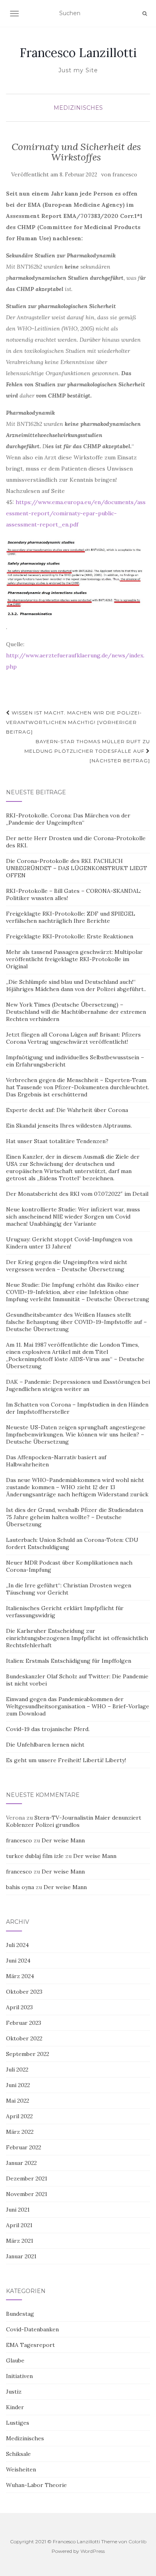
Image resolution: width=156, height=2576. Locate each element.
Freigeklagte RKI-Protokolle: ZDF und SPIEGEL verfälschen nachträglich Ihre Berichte (71, 917)
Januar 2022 (21, 2163)
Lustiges (18, 2423)
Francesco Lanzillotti (78, 53)
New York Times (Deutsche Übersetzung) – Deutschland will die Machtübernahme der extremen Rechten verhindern (76, 1012)
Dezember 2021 (27, 2178)
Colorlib (137, 2541)
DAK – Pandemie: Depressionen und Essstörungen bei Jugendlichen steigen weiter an (78, 1385)
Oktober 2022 (24, 2038)
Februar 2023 (24, 2023)
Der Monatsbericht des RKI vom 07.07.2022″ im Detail (77, 1194)
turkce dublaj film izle (35, 1856)
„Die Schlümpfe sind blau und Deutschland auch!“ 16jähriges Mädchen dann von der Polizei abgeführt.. (76, 985)
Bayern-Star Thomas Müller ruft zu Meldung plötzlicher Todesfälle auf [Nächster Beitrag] (87, 751)
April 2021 (19, 2225)
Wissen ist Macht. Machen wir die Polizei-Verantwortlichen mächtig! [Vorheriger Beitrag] (74, 722)
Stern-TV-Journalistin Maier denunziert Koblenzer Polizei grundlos (74, 1821)
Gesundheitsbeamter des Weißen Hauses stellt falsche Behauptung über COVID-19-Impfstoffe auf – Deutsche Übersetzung (76, 1322)
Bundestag (20, 2314)
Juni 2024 (18, 1961)
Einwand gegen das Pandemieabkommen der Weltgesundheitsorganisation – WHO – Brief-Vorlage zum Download (78, 1706)
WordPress (93, 2551)
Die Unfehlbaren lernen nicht (45, 1745)
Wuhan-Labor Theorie (36, 2485)
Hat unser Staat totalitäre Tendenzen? (57, 1141)
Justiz (14, 2392)
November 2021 (27, 2194)
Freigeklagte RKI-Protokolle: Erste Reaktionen (70, 936)
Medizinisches (78, 108)
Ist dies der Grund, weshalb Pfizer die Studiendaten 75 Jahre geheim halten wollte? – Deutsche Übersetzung (75, 1517)
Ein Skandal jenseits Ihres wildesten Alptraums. (69, 1126)
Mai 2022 (18, 2101)
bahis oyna (20, 1887)
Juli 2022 (17, 2070)
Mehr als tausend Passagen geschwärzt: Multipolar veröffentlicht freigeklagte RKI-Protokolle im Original (74, 959)
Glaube (15, 2360)
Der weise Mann (63, 1840)
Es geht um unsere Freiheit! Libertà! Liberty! (66, 1760)
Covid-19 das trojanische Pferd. (48, 1729)
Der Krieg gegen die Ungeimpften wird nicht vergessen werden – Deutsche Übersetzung (67, 1266)
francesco (125, 175)
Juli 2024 (17, 1945)
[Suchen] (145, 14)
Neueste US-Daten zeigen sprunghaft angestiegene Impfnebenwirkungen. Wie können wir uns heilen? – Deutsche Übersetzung (76, 1434)
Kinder (15, 2407)
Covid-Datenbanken (32, 2329)
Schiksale (18, 2454)
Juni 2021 (18, 2210)
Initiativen (19, 2376)
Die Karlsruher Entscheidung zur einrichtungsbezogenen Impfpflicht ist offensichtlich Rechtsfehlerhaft (77, 1638)
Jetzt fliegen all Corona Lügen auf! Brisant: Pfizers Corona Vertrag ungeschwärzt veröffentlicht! (73, 1038)
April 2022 (19, 2116)
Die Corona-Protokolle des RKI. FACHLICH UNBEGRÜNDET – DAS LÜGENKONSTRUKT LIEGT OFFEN (77, 868)
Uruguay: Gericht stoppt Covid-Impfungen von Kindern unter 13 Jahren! (69, 1243)
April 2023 (19, 2007)
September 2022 (28, 2054)
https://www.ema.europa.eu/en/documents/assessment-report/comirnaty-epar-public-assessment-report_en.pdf (76, 513)
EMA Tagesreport (30, 2345)
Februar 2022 (24, 2147)
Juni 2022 (18, 2085)
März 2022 (20, 2132)
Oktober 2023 (24, 1992)
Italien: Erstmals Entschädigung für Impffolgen (69, 1661)
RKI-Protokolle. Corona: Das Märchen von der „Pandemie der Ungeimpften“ (68, 819)
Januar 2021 (21, 2256)
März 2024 (20, 1976)
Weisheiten (21, 2469)
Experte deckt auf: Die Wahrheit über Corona (67, 1110)
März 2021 (20, 2241)
